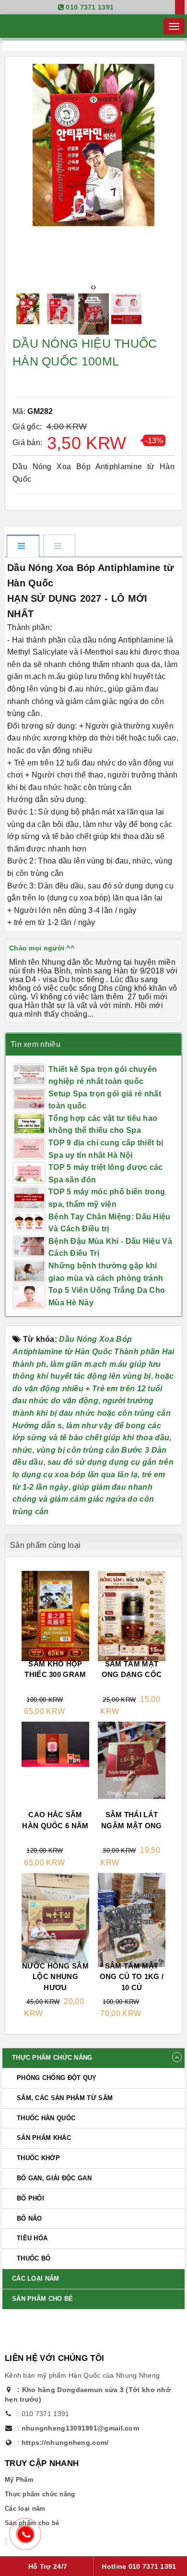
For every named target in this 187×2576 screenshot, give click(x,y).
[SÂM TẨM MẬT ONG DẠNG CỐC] (132, 1617)
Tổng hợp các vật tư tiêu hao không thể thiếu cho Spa (103, 1124)
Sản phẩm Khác (44, 2138)
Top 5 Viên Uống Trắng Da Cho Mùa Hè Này (107, 1296)
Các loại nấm (36, 2278)
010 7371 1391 (90, 7)
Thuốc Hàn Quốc (46, 2118)
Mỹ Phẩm (19, 2480)
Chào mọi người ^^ (42, 948)
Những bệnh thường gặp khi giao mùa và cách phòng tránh (106, 1272)
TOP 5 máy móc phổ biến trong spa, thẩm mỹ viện (107, 1198)
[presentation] (92, 288)
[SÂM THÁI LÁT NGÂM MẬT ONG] (132, 1761)
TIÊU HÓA (32, 2238)
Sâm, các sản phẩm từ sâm (65, 2098)
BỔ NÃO (29, 2218)
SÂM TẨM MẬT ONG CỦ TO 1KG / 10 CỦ (132, 1977)
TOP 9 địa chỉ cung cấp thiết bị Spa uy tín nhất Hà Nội (106, 1149)
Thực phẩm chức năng (52, 2058)
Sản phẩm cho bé (43, 2299)
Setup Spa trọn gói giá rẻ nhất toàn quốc (105, 1100)
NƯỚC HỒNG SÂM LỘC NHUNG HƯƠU (55, 1977)
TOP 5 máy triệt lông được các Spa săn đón (106, 1173)
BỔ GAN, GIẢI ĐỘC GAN (54, 2178)
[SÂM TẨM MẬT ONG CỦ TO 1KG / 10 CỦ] (132, 1934)
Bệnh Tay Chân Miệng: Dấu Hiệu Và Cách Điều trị (110, 1223)
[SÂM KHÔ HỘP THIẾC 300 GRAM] (55, 1617)
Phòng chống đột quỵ (57, 2078)
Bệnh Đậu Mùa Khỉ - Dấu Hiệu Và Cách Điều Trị (110, 1247)
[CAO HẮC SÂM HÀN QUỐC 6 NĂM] (55, 1745)
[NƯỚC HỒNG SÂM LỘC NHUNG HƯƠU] (55, 1919)
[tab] (23, 547)
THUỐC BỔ (34, 2258)
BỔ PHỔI (30, 2198)
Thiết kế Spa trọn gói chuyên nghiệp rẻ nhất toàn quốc (103, 1075)
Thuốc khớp (38, 2158)
